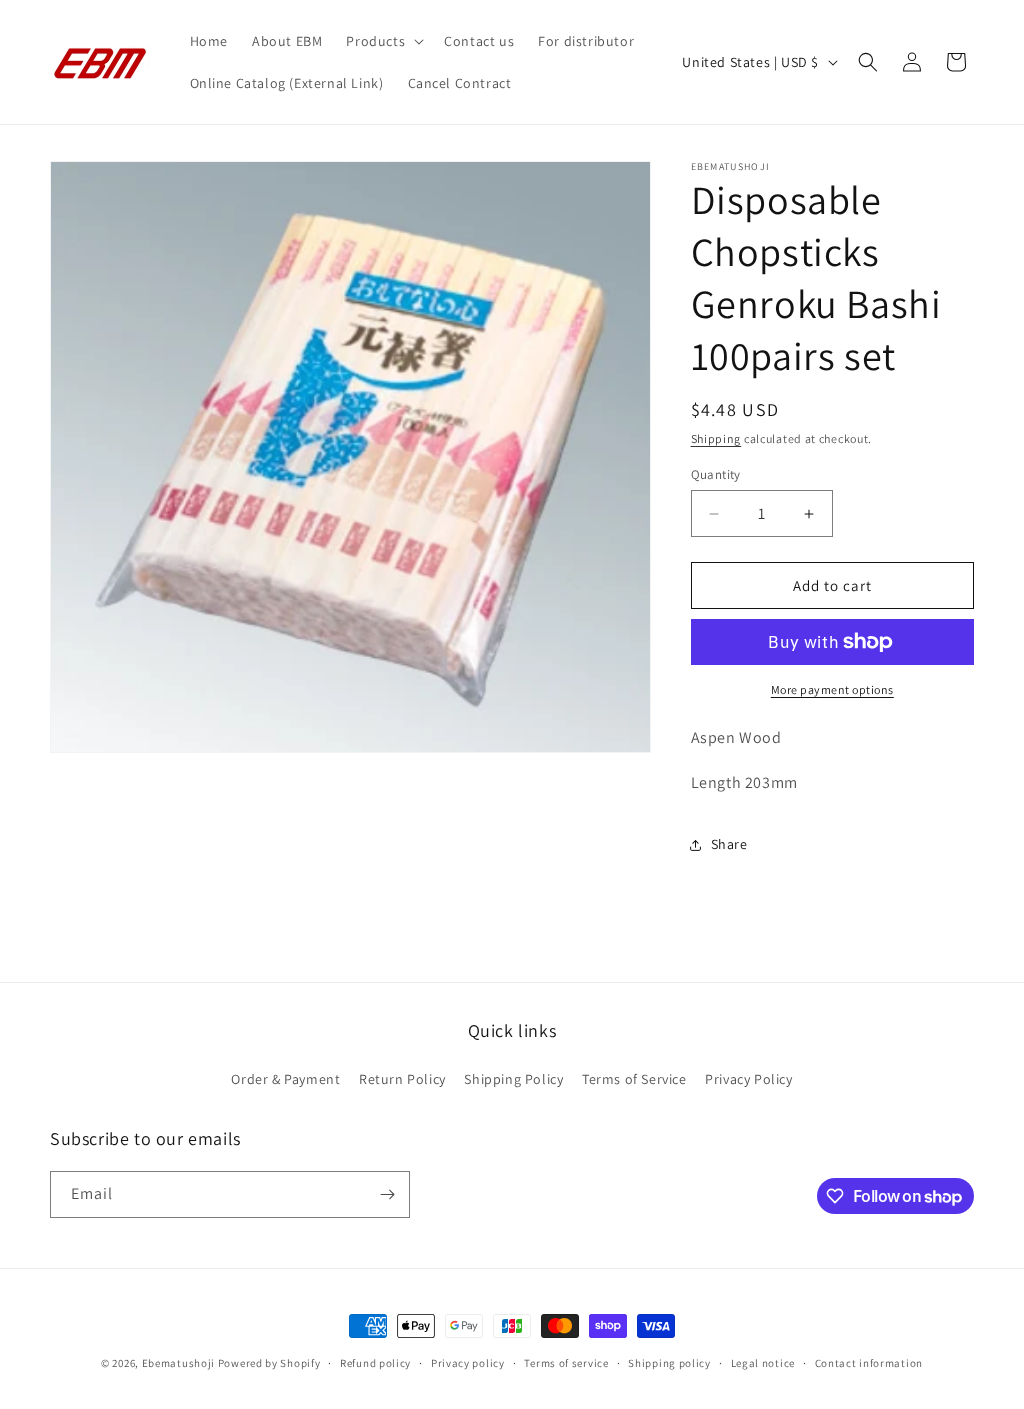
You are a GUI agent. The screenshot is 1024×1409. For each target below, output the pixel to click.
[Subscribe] (387, 1194)
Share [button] (729, 844)
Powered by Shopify (269, 1363)
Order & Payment (285, 1079)
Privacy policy (468, 1363)
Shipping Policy (513, 1079)
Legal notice (763, 1363)
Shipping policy (669, 1363)
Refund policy (375, 1363)
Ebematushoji (178, 1363)
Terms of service (566, 1363)
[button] (383, 41)
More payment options (832, 689)
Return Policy (402, 1079)
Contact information (869, 1363)
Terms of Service (634, 1079)
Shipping (716, 438)
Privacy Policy (748, 1079)
